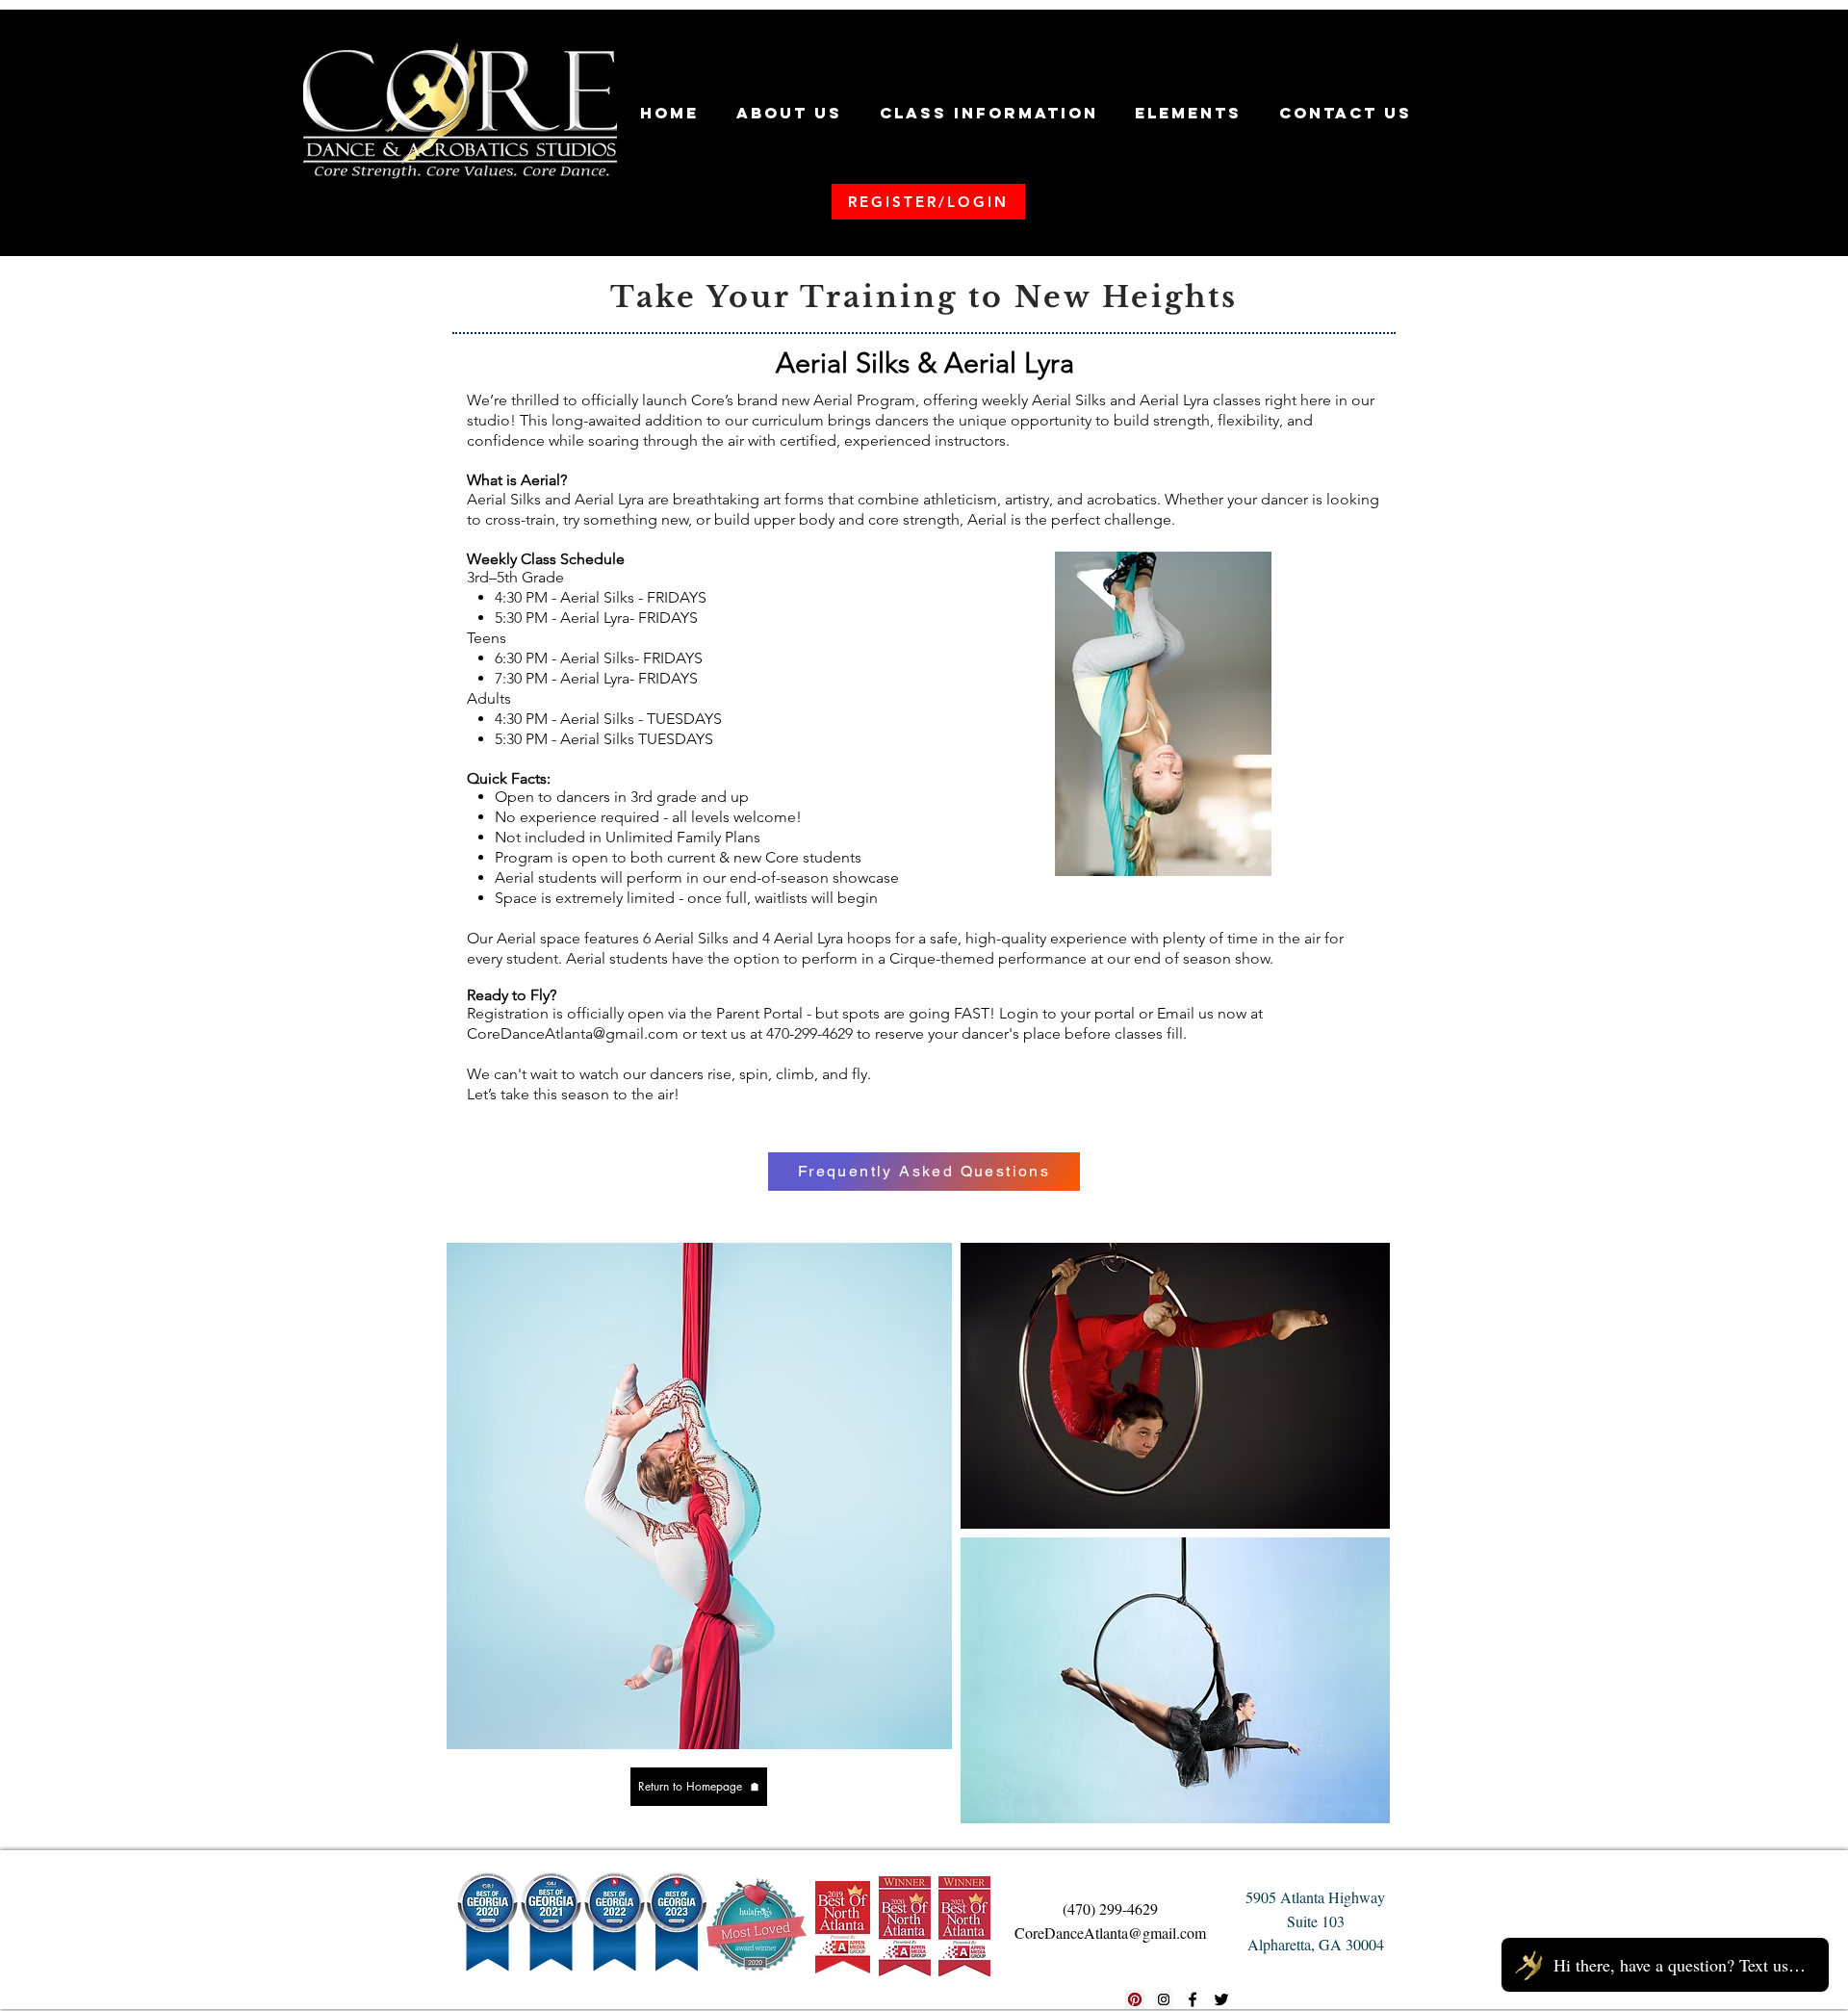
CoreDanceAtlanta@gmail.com (573, 1033)
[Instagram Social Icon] (1164, 1999)
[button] (790, 113)
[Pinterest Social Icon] (1135, 1999)
